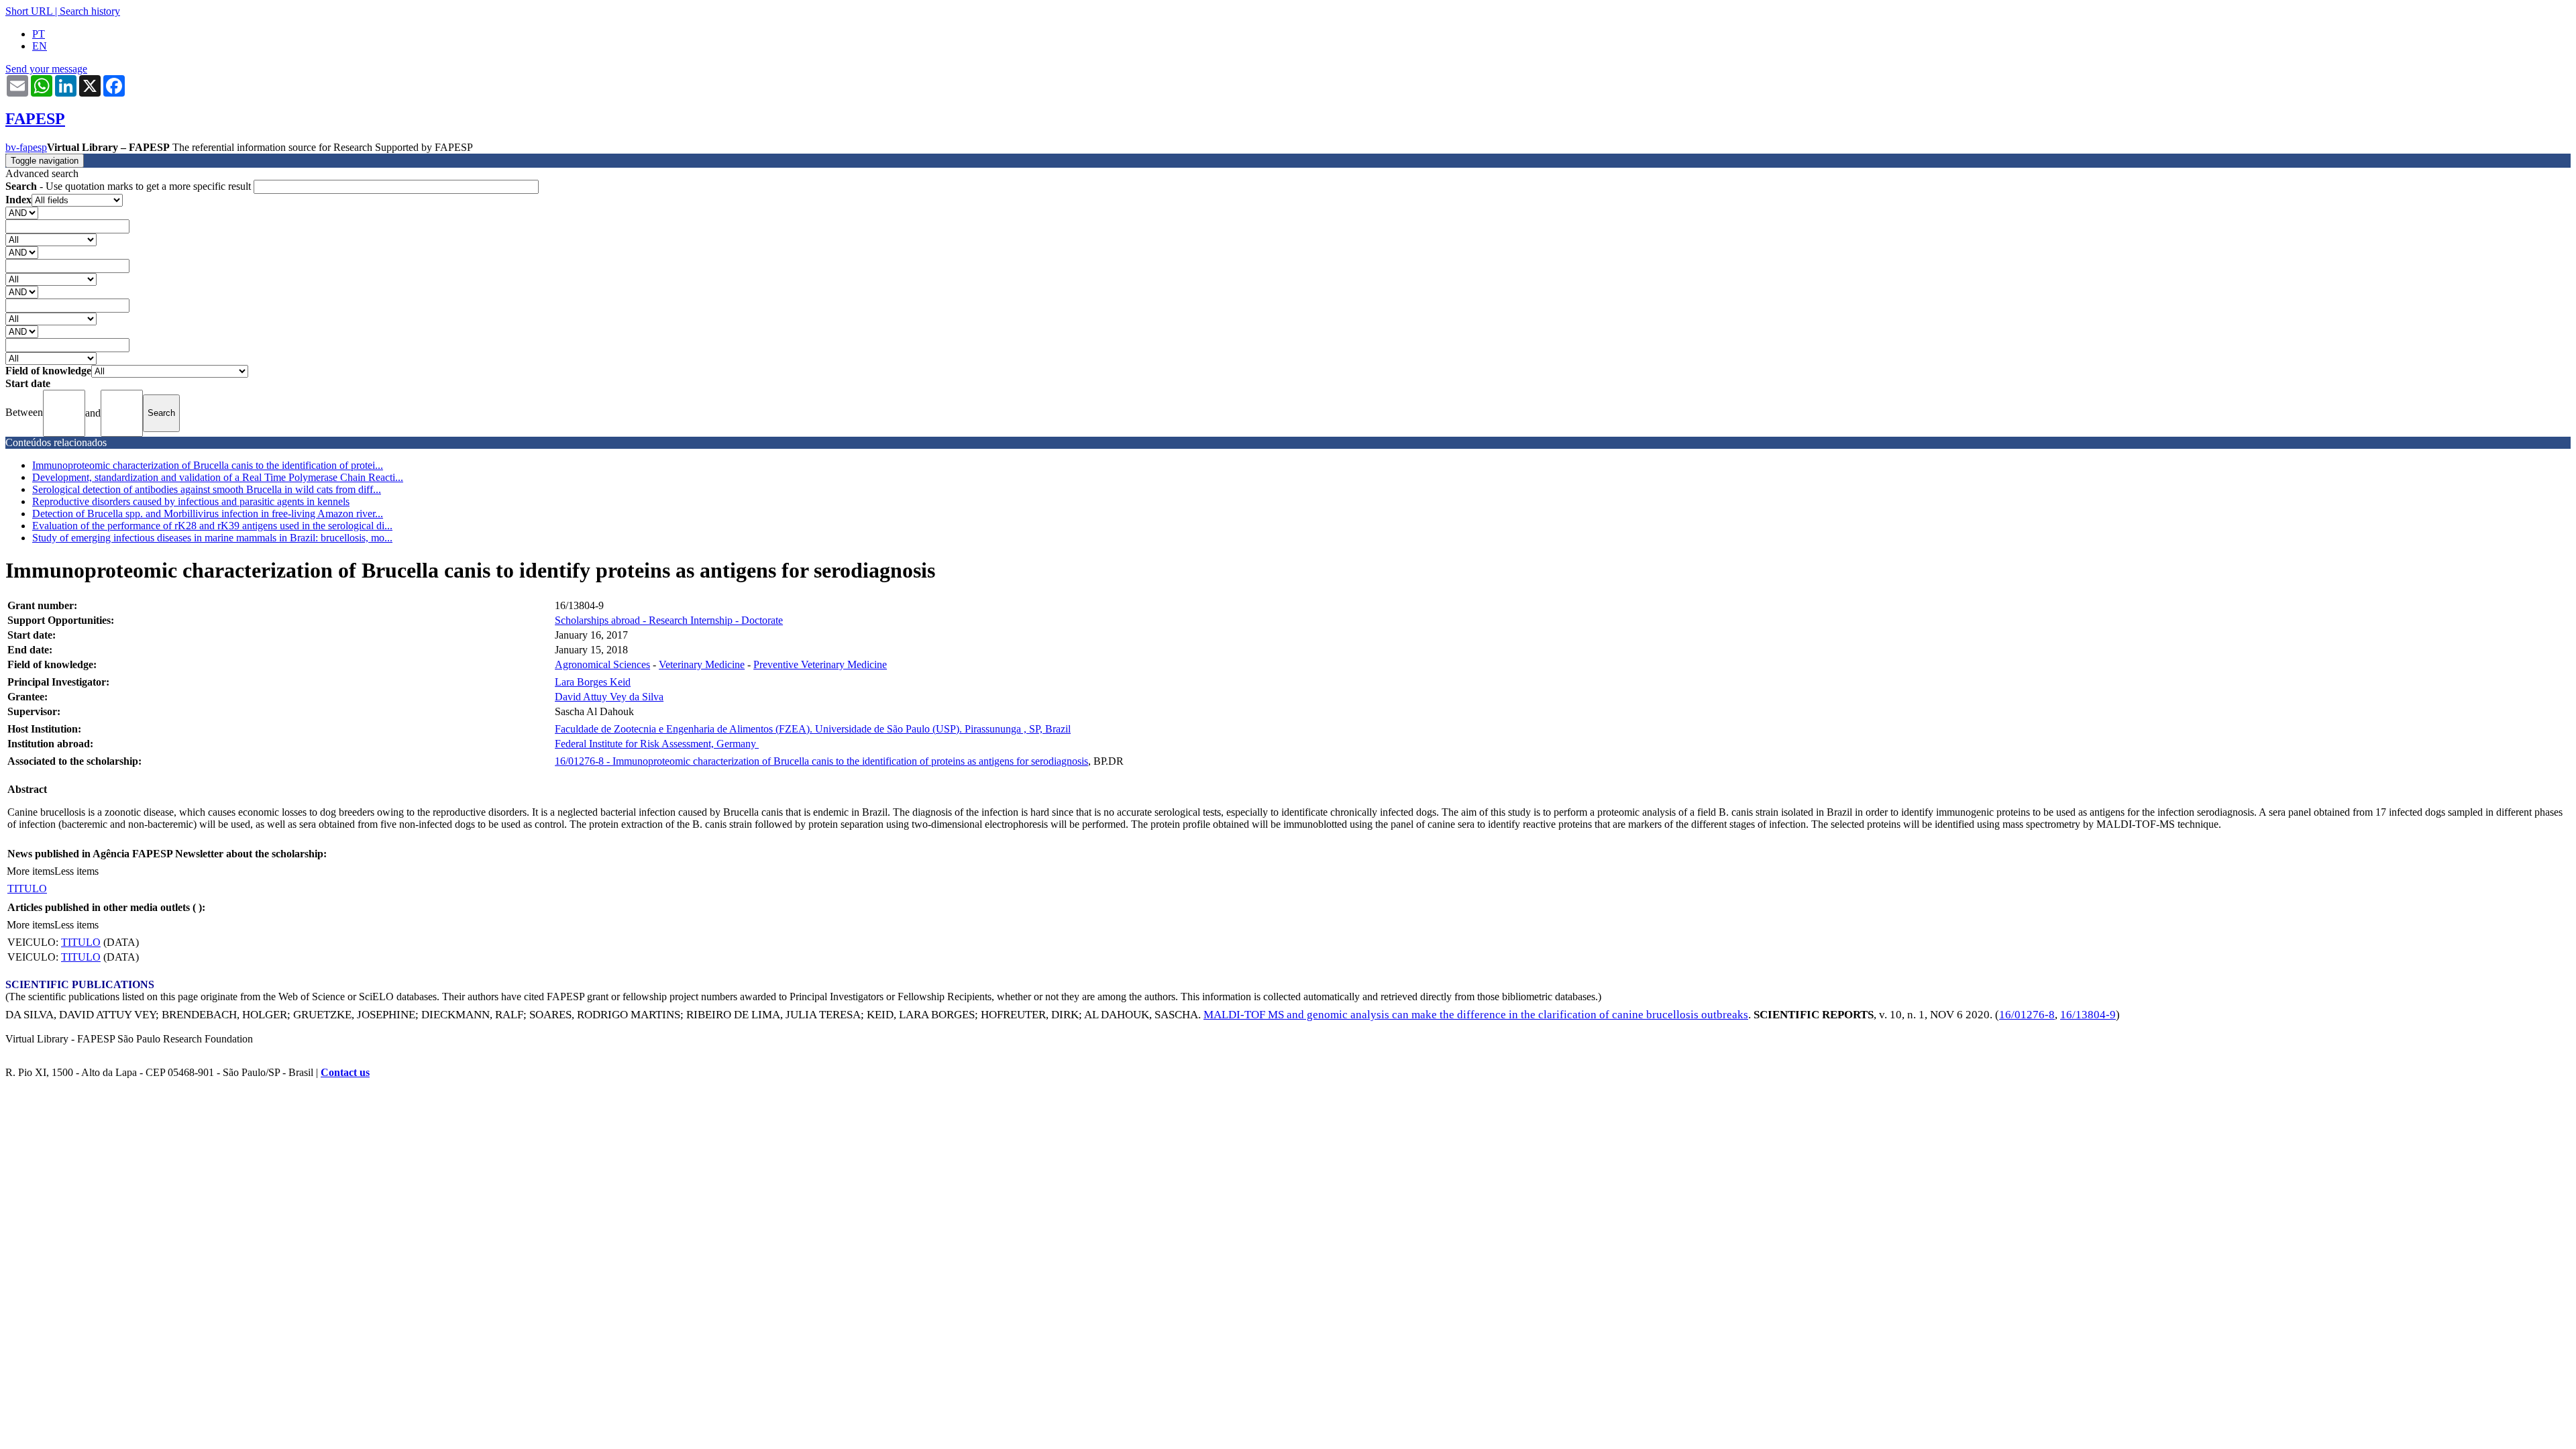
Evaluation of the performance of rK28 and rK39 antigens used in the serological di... (212, 526)
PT (39, 34)
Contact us (345, 1072)
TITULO (27, 889)
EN (40, 46)
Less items (76, 871)
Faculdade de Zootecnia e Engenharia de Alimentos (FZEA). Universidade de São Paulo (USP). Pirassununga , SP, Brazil (813, 729)
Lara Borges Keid (593, 682)
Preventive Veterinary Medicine (820, 664)
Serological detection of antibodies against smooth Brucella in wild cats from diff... (207, 489)
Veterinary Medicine (702, 664)
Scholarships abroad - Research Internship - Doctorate (669, 620)
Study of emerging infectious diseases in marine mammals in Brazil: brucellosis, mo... (212, 538)
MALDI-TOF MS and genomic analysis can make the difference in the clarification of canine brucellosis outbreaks (1476, 1015)
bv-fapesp (26, 147)
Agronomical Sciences (602, 664)
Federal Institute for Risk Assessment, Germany (657, 744)
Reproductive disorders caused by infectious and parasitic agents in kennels (191, 501)
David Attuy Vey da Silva (609, 697)
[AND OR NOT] (22, 212)
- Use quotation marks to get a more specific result (129, 186)
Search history (90, 11)
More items (31, 871)
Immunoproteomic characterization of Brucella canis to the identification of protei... (208, 465)
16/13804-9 (2088, 1015)
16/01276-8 (2027, 1015)
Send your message (46, 69)
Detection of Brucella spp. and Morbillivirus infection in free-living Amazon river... (208, 514)
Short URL (29, 11)
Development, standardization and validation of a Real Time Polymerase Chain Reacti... (218, 477)
